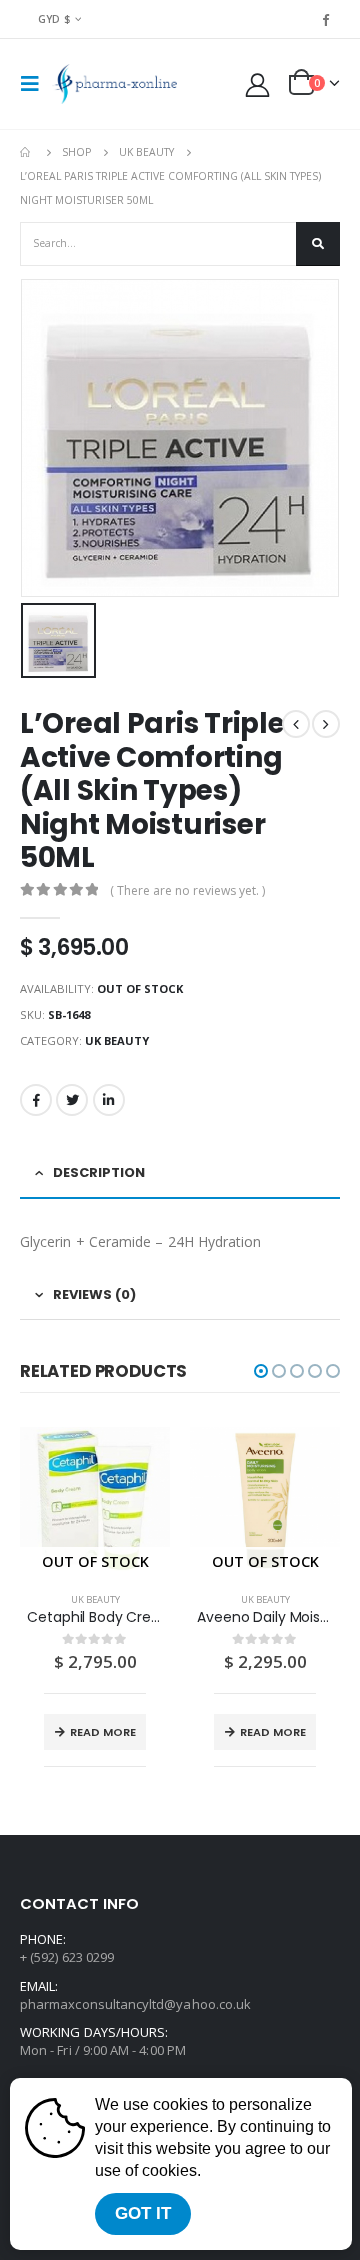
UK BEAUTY (117, 1040)
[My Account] (258, 84)
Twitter (72, 1100)
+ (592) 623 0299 (67, 1957)
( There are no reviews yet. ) (187, 890)
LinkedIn (109, 1100)
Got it (143, 2213)
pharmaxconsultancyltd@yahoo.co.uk (135, 2004)
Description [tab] (99, 1172)
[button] (261, 1371)
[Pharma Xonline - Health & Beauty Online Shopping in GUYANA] (114, 84)
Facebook (36, 1100)
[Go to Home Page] (27, 152)
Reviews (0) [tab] (94, 1294)
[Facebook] (326, 19)
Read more (103, 1732)
